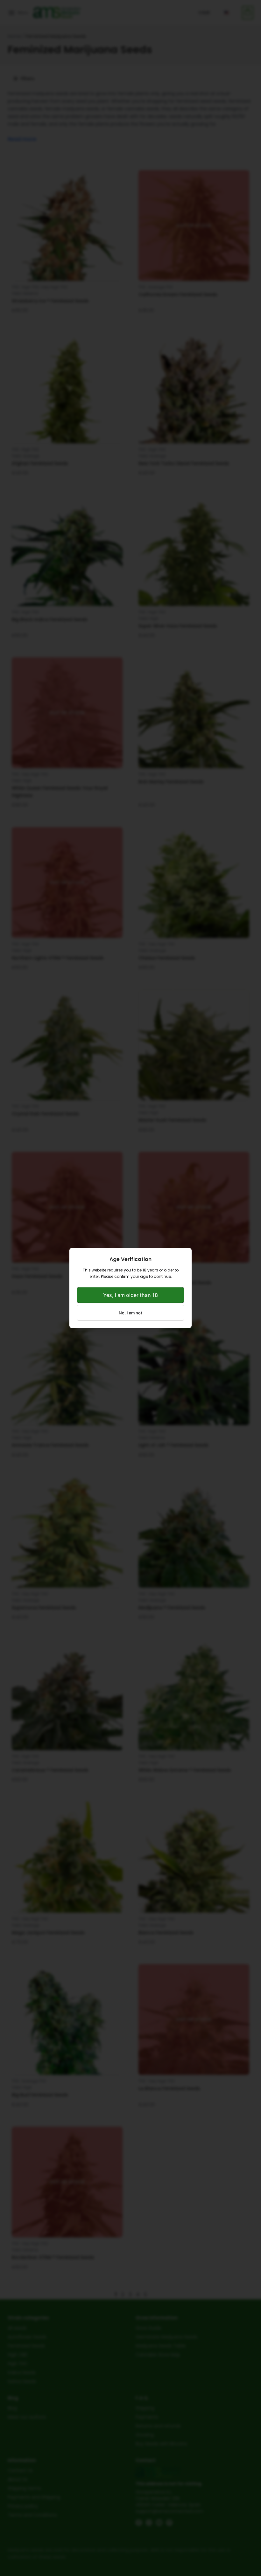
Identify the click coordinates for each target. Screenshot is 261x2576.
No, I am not (130, 1313)
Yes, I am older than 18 (130, 1295)
